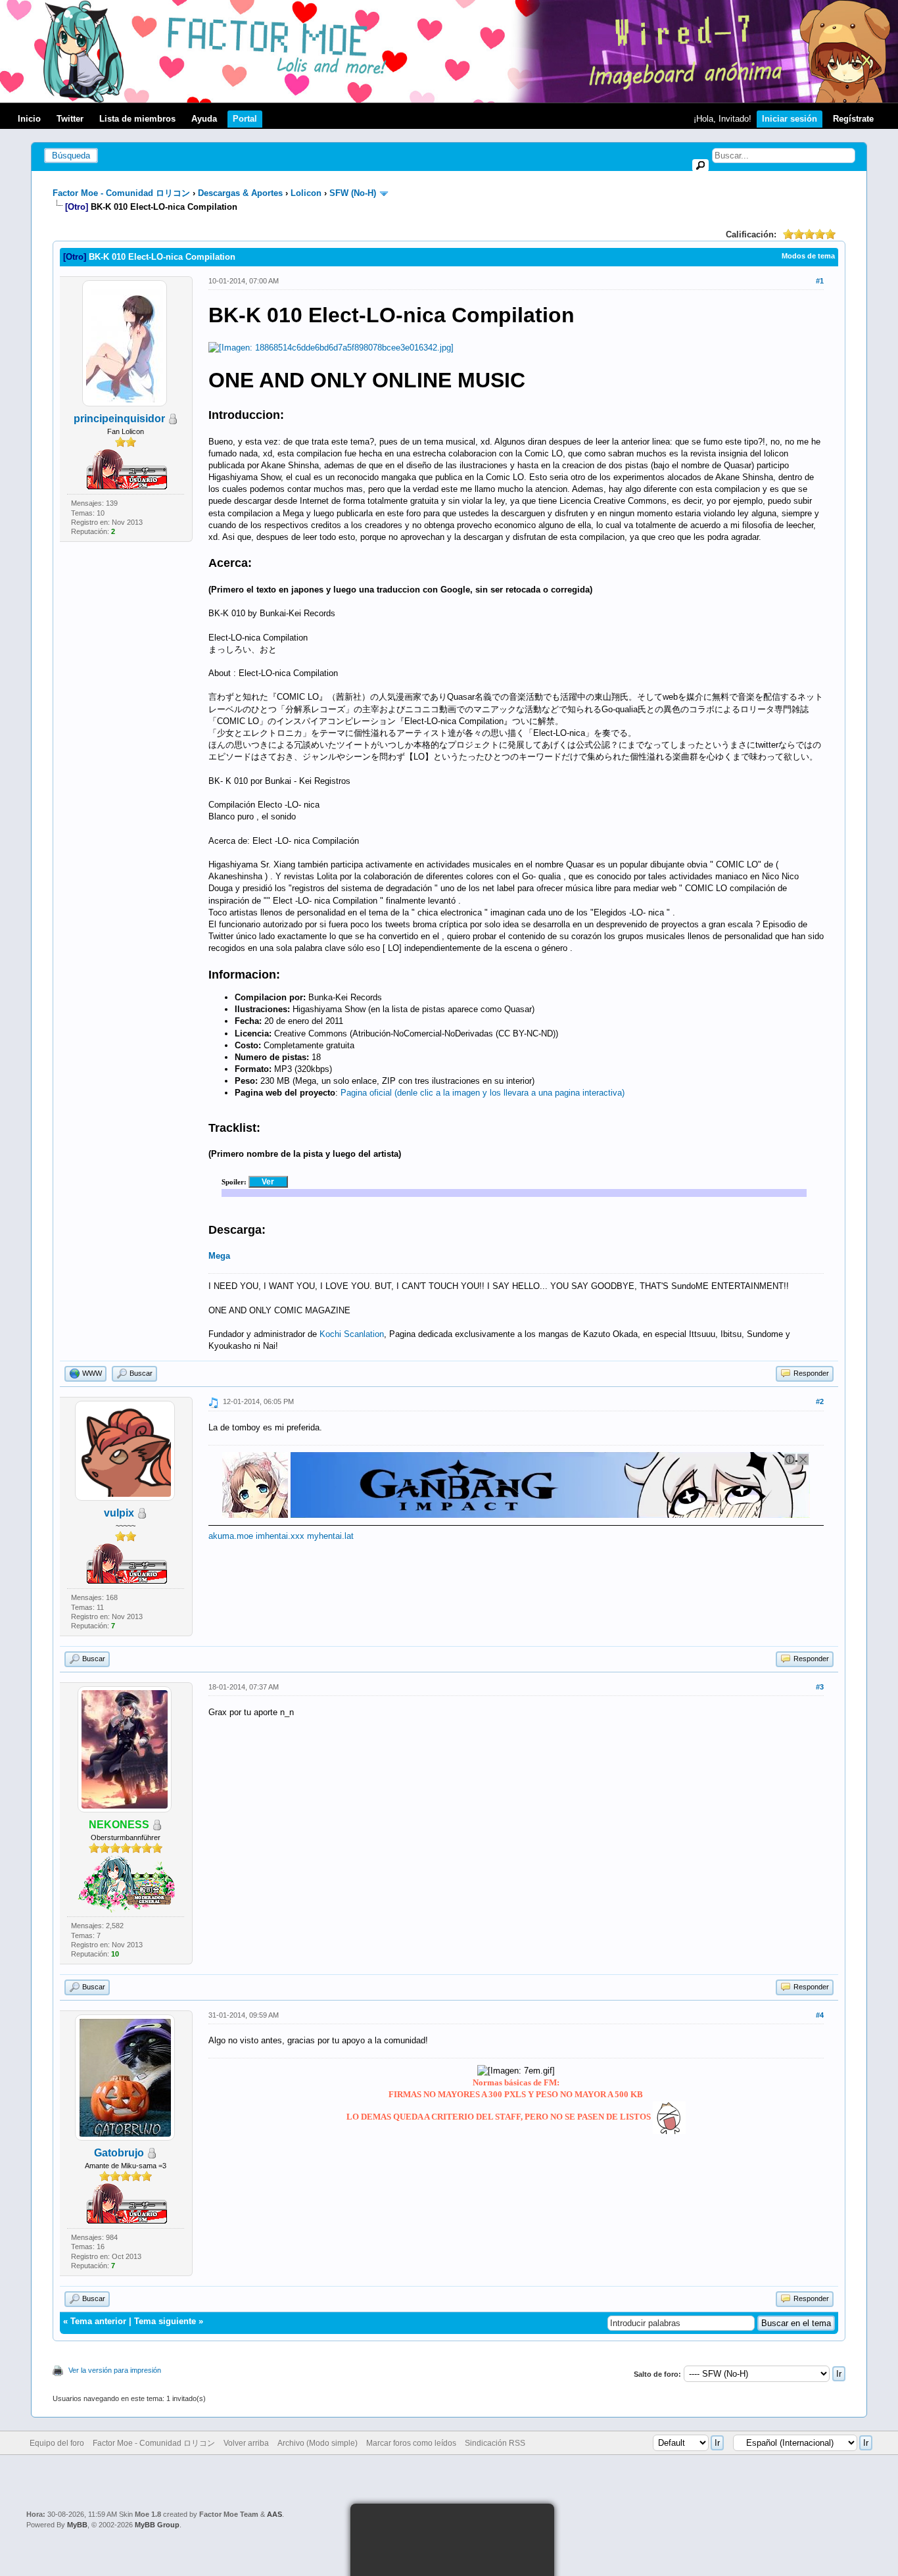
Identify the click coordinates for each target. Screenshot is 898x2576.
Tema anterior (98, 2321)
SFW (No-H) (353, 193)
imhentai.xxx (280, 1536)
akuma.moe (231, 1536)
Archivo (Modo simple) (318, 2443)
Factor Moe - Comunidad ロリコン (121, 193)
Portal (245, 119)
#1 (820, 281)
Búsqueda (71, 156)
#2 (820, 1401)
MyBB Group (157, 2525)
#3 (820, 1687)
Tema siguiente (165, 2321)
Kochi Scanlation (352, 1334)
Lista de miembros (137, 119)
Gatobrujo (119, 2153)
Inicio (29, 119)
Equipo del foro (57, 2443)
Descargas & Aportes (240, 193)
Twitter (70, 119)
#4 (820, 2015)
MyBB (77, 2525)
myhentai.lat (330, 1536)
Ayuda (204, 119)
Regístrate (853, 119)
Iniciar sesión (790, 119)
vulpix (119, 1513)
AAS (274, 2514)
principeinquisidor (119, 419)
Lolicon (306, 193)
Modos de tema (808, 256)
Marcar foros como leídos (411, 2443)
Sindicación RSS (495, 2443)
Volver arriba (246, 2443)
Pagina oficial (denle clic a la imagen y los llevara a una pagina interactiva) (483, 1093)
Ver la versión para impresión (115, 2370)
